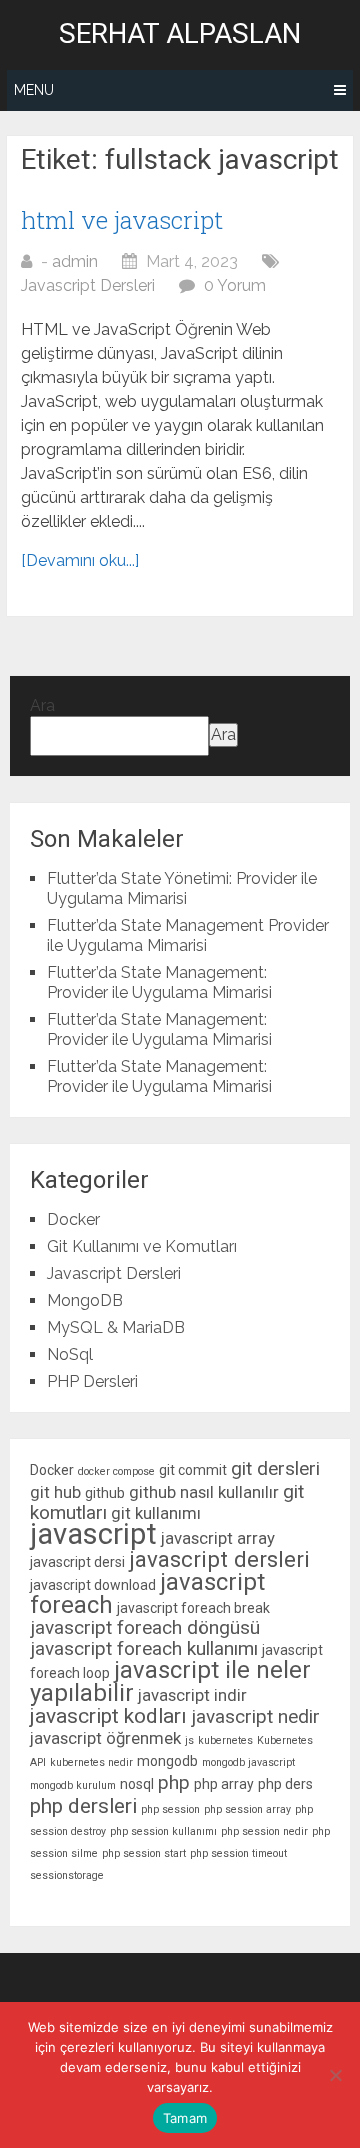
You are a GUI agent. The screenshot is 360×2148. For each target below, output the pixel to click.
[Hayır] (335, 2075)
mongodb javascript (248, 1762)
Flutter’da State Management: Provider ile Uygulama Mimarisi (159, 982)
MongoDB (85, 1300)
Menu (34, 90)
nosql (137, 1784)
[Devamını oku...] (80, 560)
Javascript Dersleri (88, 285)
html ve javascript (122, 220)
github (105, 1493)
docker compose (116, 1471)
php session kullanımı (163, 1831)
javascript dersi (77, 1562)
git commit (193, 1470)
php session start (144, 1853)
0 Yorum (235, 285)
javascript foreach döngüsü (145, 1627)
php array (224, 1784)
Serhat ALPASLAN (180, 34)
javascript (93, 1534)
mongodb (167, 1761)
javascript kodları (108, 1716)
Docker (73, 1219)
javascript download (93, 1585)
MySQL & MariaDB (116, 1327)
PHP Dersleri (92, 1381)
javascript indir (192, 1695)
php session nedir (264, 1831)
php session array (247, 1809)
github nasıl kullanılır (204, 1492)
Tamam (185, 2118)
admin (75, 261)
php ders (285, 1784)
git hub (55, 1492)
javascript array (218, 1538)
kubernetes (225, 1740)
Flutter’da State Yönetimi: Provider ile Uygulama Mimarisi (182, 888)
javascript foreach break (193, 1608)
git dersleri (275, 1468)
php (174, 1782)
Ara (42, 705)
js (189, 1740)
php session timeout (238, 1853)
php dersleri (83, 1806)
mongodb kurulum (73, 1785)
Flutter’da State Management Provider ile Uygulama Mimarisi (188, 935)
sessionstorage (67, 1875)
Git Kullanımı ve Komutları (142, 1246)
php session (170, 1809)
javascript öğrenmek (105, 1738)
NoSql (70, 1354)
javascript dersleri (219, 1559)
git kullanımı (156, 1513)
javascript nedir (255, 1716)
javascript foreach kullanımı (144, 1648)
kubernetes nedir (91, 1762)
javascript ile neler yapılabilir (170, 1681)
